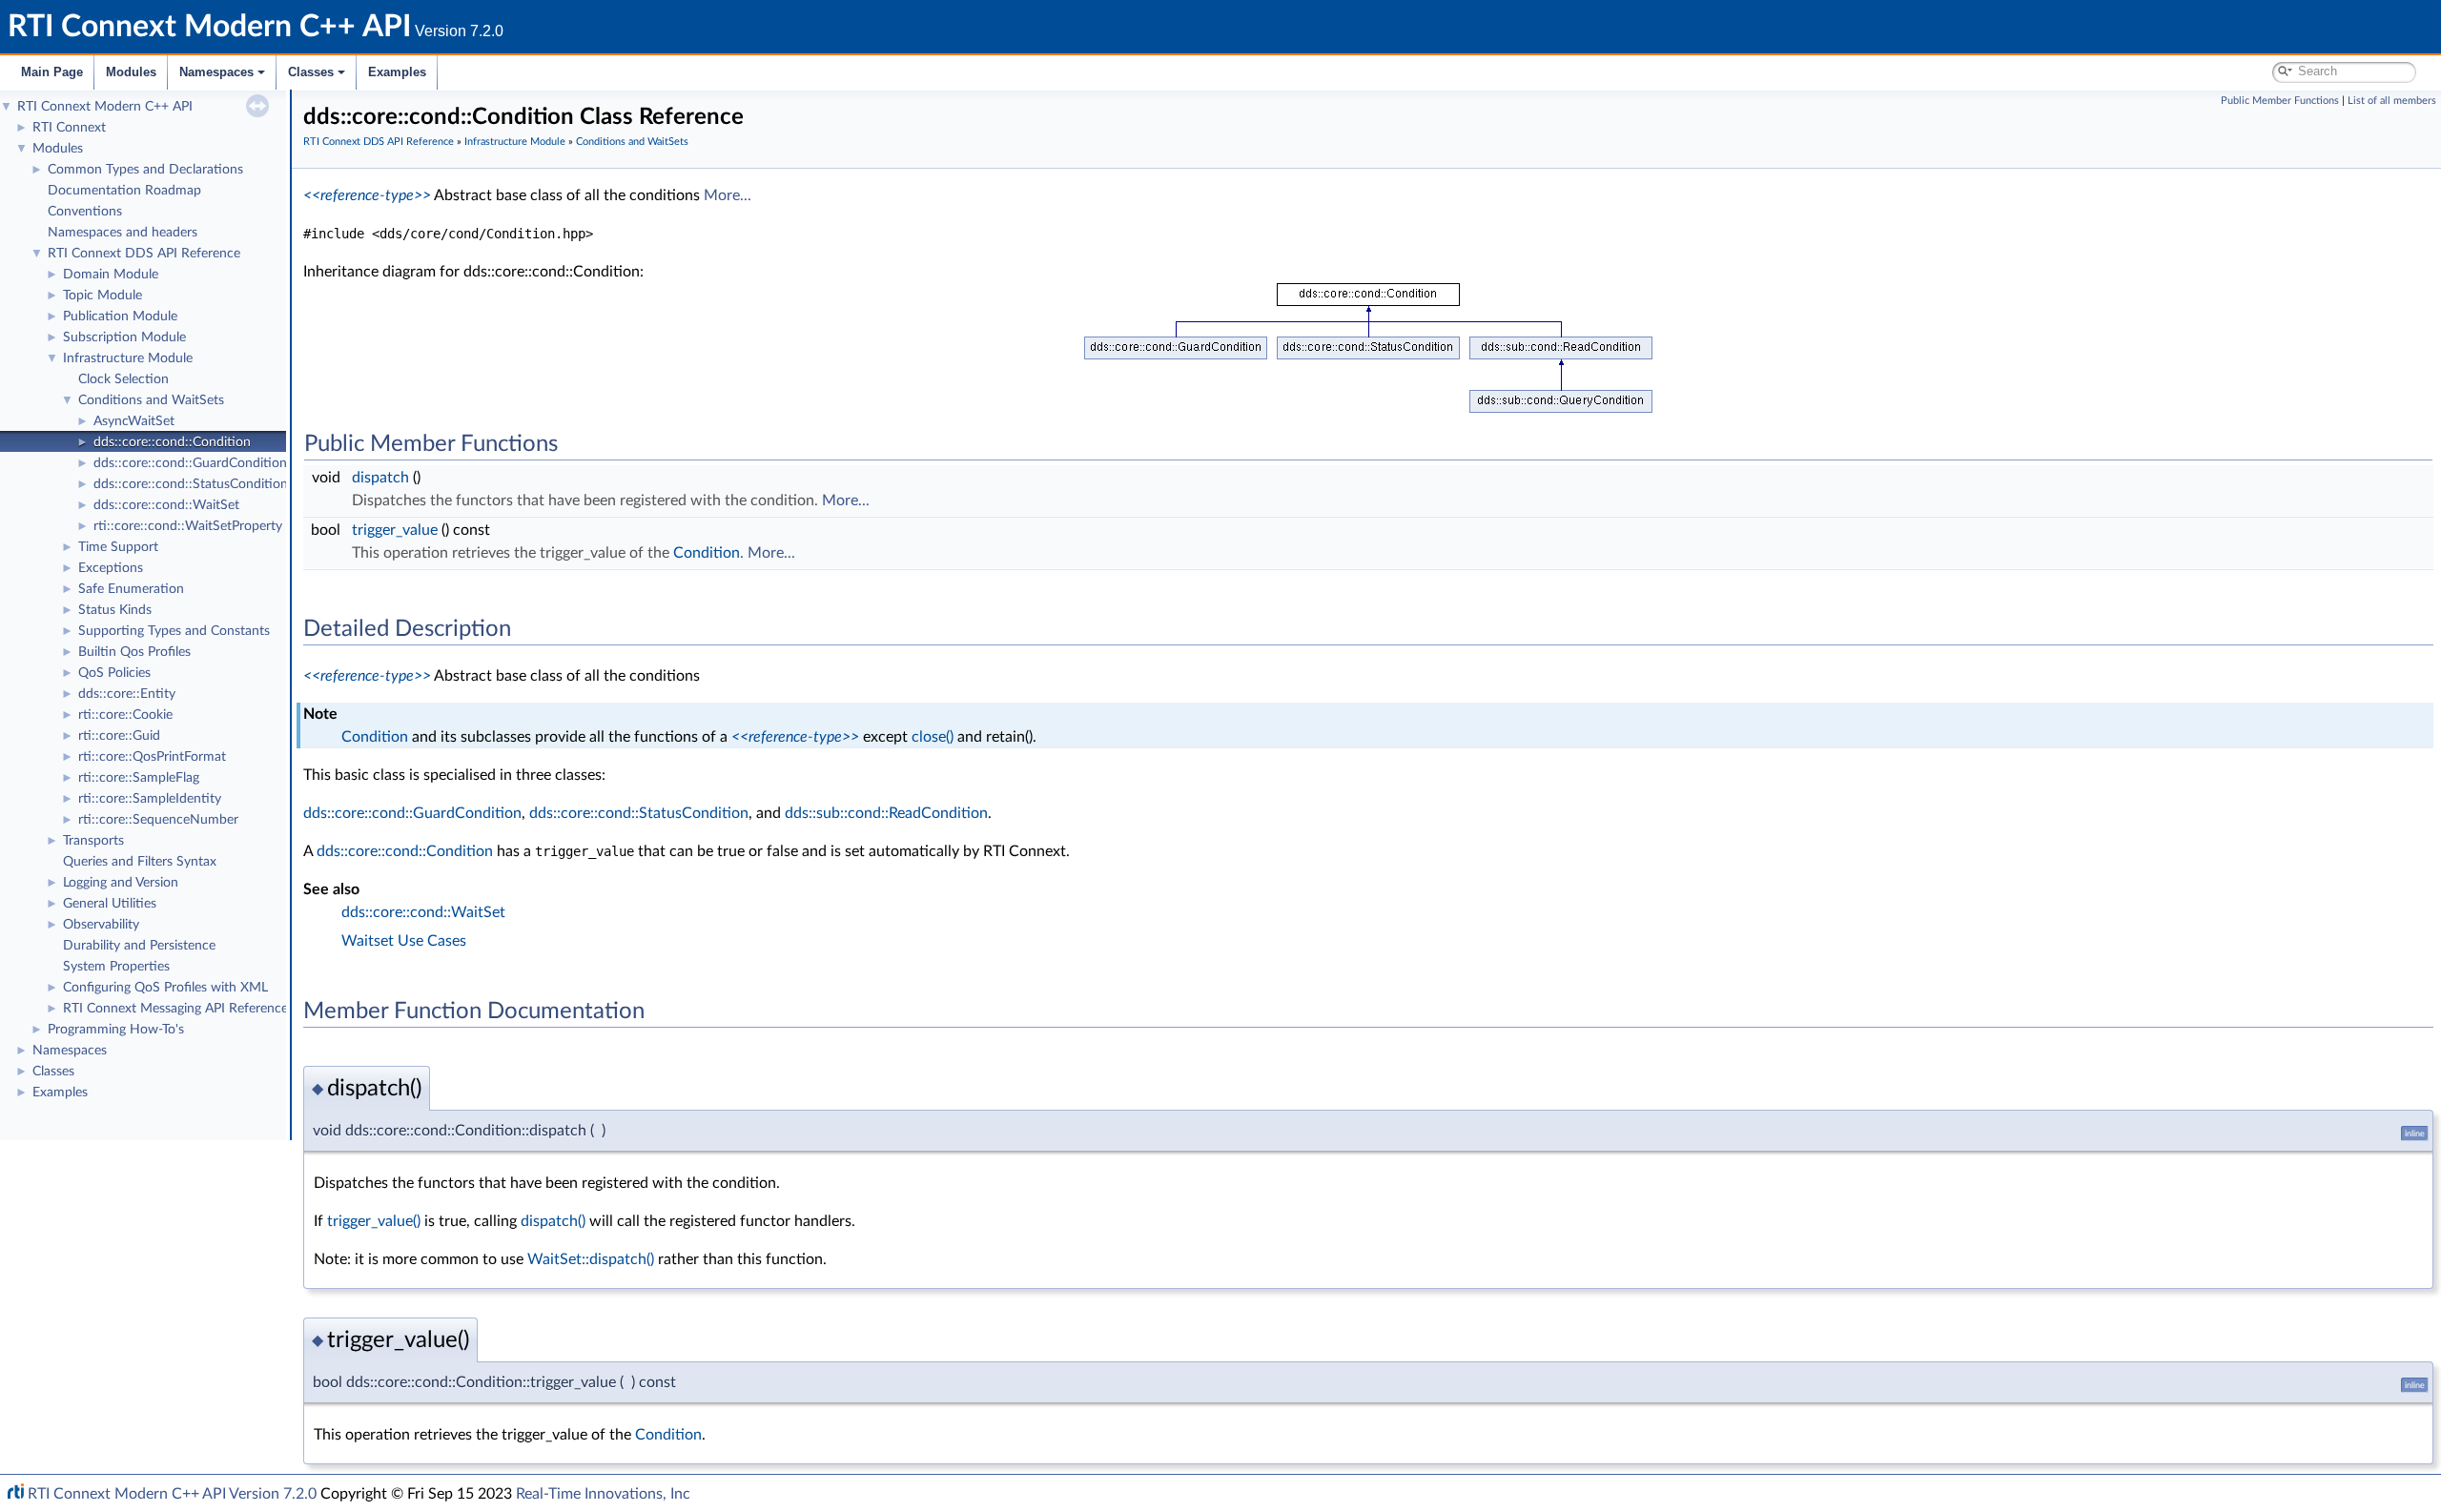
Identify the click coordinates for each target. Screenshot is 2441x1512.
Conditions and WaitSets (151, 400)
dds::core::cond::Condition (172, 442)
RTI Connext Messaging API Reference (175, 1009)
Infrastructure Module (128, 358)
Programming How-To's (116, 1030)
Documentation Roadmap (124, 191)
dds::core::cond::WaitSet (166, 505)
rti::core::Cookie (125, 715)
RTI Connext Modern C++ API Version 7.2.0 (172, 1494)
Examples (397, 72)
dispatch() (553, 1221)
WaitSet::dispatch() (591, 1259)
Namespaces (216, 72)
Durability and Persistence (139, 946)
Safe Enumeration (131, 589)
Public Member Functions (2280, 101)
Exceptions (111, 568)
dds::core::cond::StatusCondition (191, 484)
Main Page (52, 72)
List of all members (2392, 101)
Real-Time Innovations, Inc (603, 1494)
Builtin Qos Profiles (134, 652)
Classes (311, 72)
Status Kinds (115, 610)
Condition (707, 553)
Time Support (118, 547)
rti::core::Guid (119, 736)
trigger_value (395, 530)
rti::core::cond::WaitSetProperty (188, 526)
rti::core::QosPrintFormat (152, 757)
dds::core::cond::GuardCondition (190, 463)
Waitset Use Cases (404, 941)
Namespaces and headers (123, 233)
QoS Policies (114, 673)
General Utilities (110, 904)
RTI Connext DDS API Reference (144, 254)
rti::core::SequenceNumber (158, 820)
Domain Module (111, 275)
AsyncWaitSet (134, 421)
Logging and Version (121, 883)
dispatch (380, 478)
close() (933, 737)
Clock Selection (123, 379)
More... (728, 195)
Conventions (85, 212)
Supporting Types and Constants (174, 631)
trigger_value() (374, 1221)
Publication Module (120, 317)
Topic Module (103, 296)
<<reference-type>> (367, 195)
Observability (101, 925)
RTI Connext (69, 128)
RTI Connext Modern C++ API (105, 107)
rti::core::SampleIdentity (150, 799)
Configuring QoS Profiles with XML (165, 988)
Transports (93, 841)
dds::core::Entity (127, 694)
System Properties (116, 967)
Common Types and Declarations (145, 170)
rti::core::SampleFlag (139, 778)
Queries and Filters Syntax (140, 862)
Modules (131, 72)
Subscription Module (124, 337)
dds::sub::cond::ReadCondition (886, 813)
